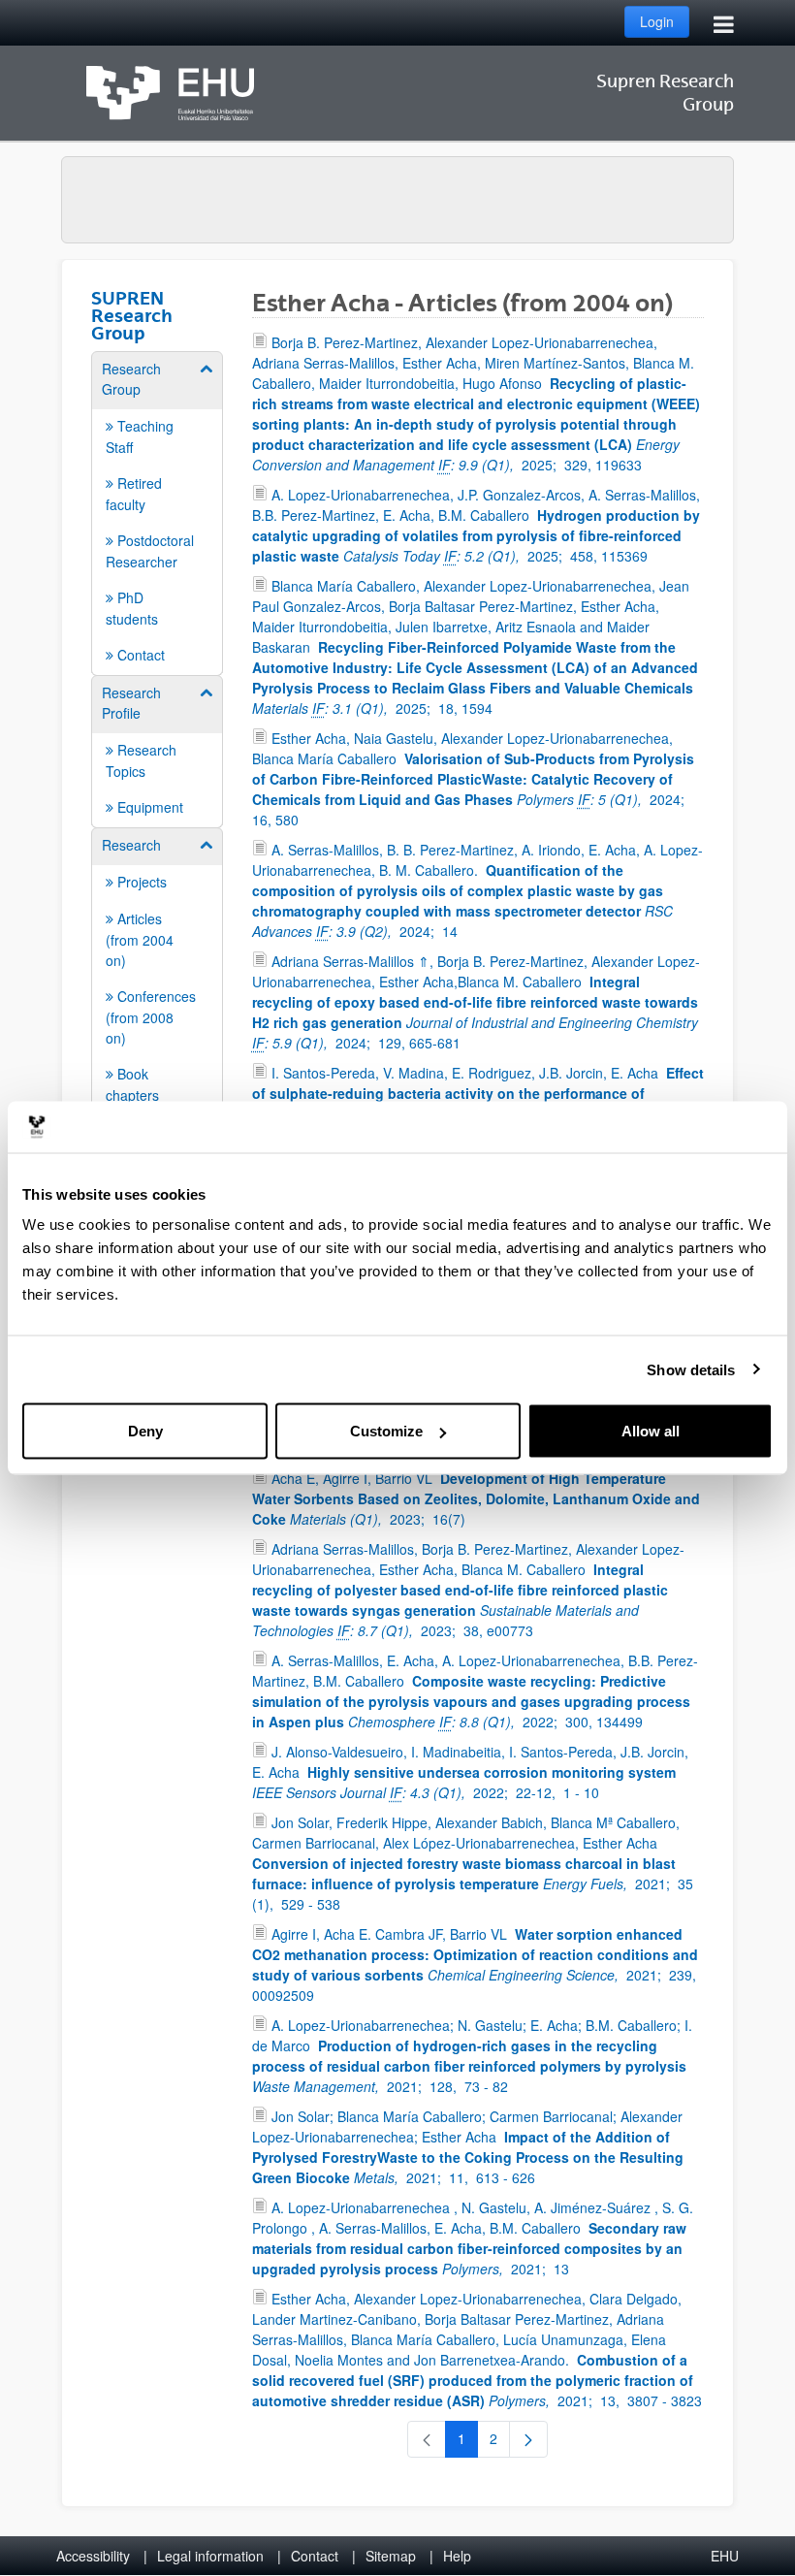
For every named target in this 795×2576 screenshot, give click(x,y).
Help (457, 2556)
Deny (145, 1431)
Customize (386, 1431)
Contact (315, 2556)
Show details (691, 1369)
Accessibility (93, 2556)
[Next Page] (528, 2439)
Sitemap (391, 2556)
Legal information (210, 2556)
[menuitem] (157, 512)
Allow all (651, 1431)
